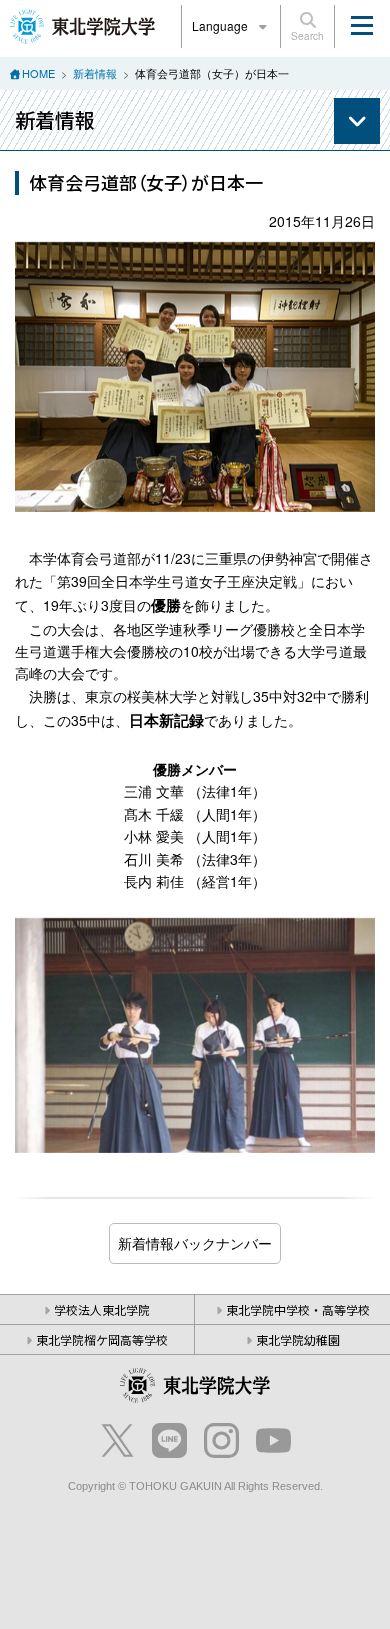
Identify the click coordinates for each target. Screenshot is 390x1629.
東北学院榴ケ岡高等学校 (102, 1339)
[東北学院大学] (82, 24)
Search (307, 36)
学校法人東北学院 (102, 1309)
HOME (38, 73)
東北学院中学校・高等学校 (298, 1309)
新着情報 (95, 73)
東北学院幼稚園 (298, 1339)
